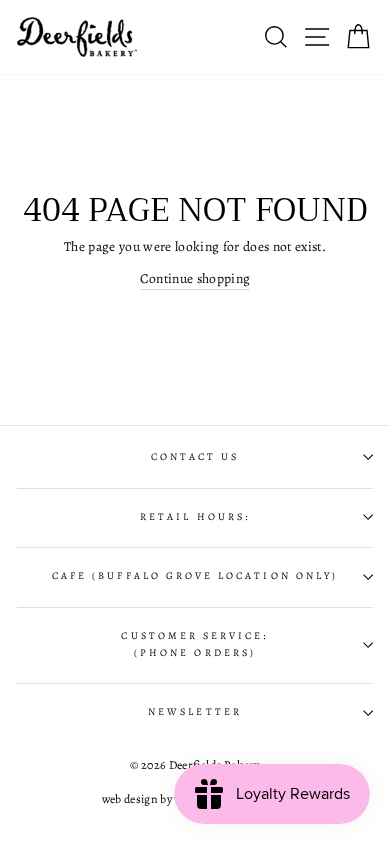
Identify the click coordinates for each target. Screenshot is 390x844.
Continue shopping (195, 278)
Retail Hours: (195, 517)
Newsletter (195, 712)
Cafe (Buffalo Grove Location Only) (195, 576)
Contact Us (195, 457)
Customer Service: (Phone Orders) (194, 644)
